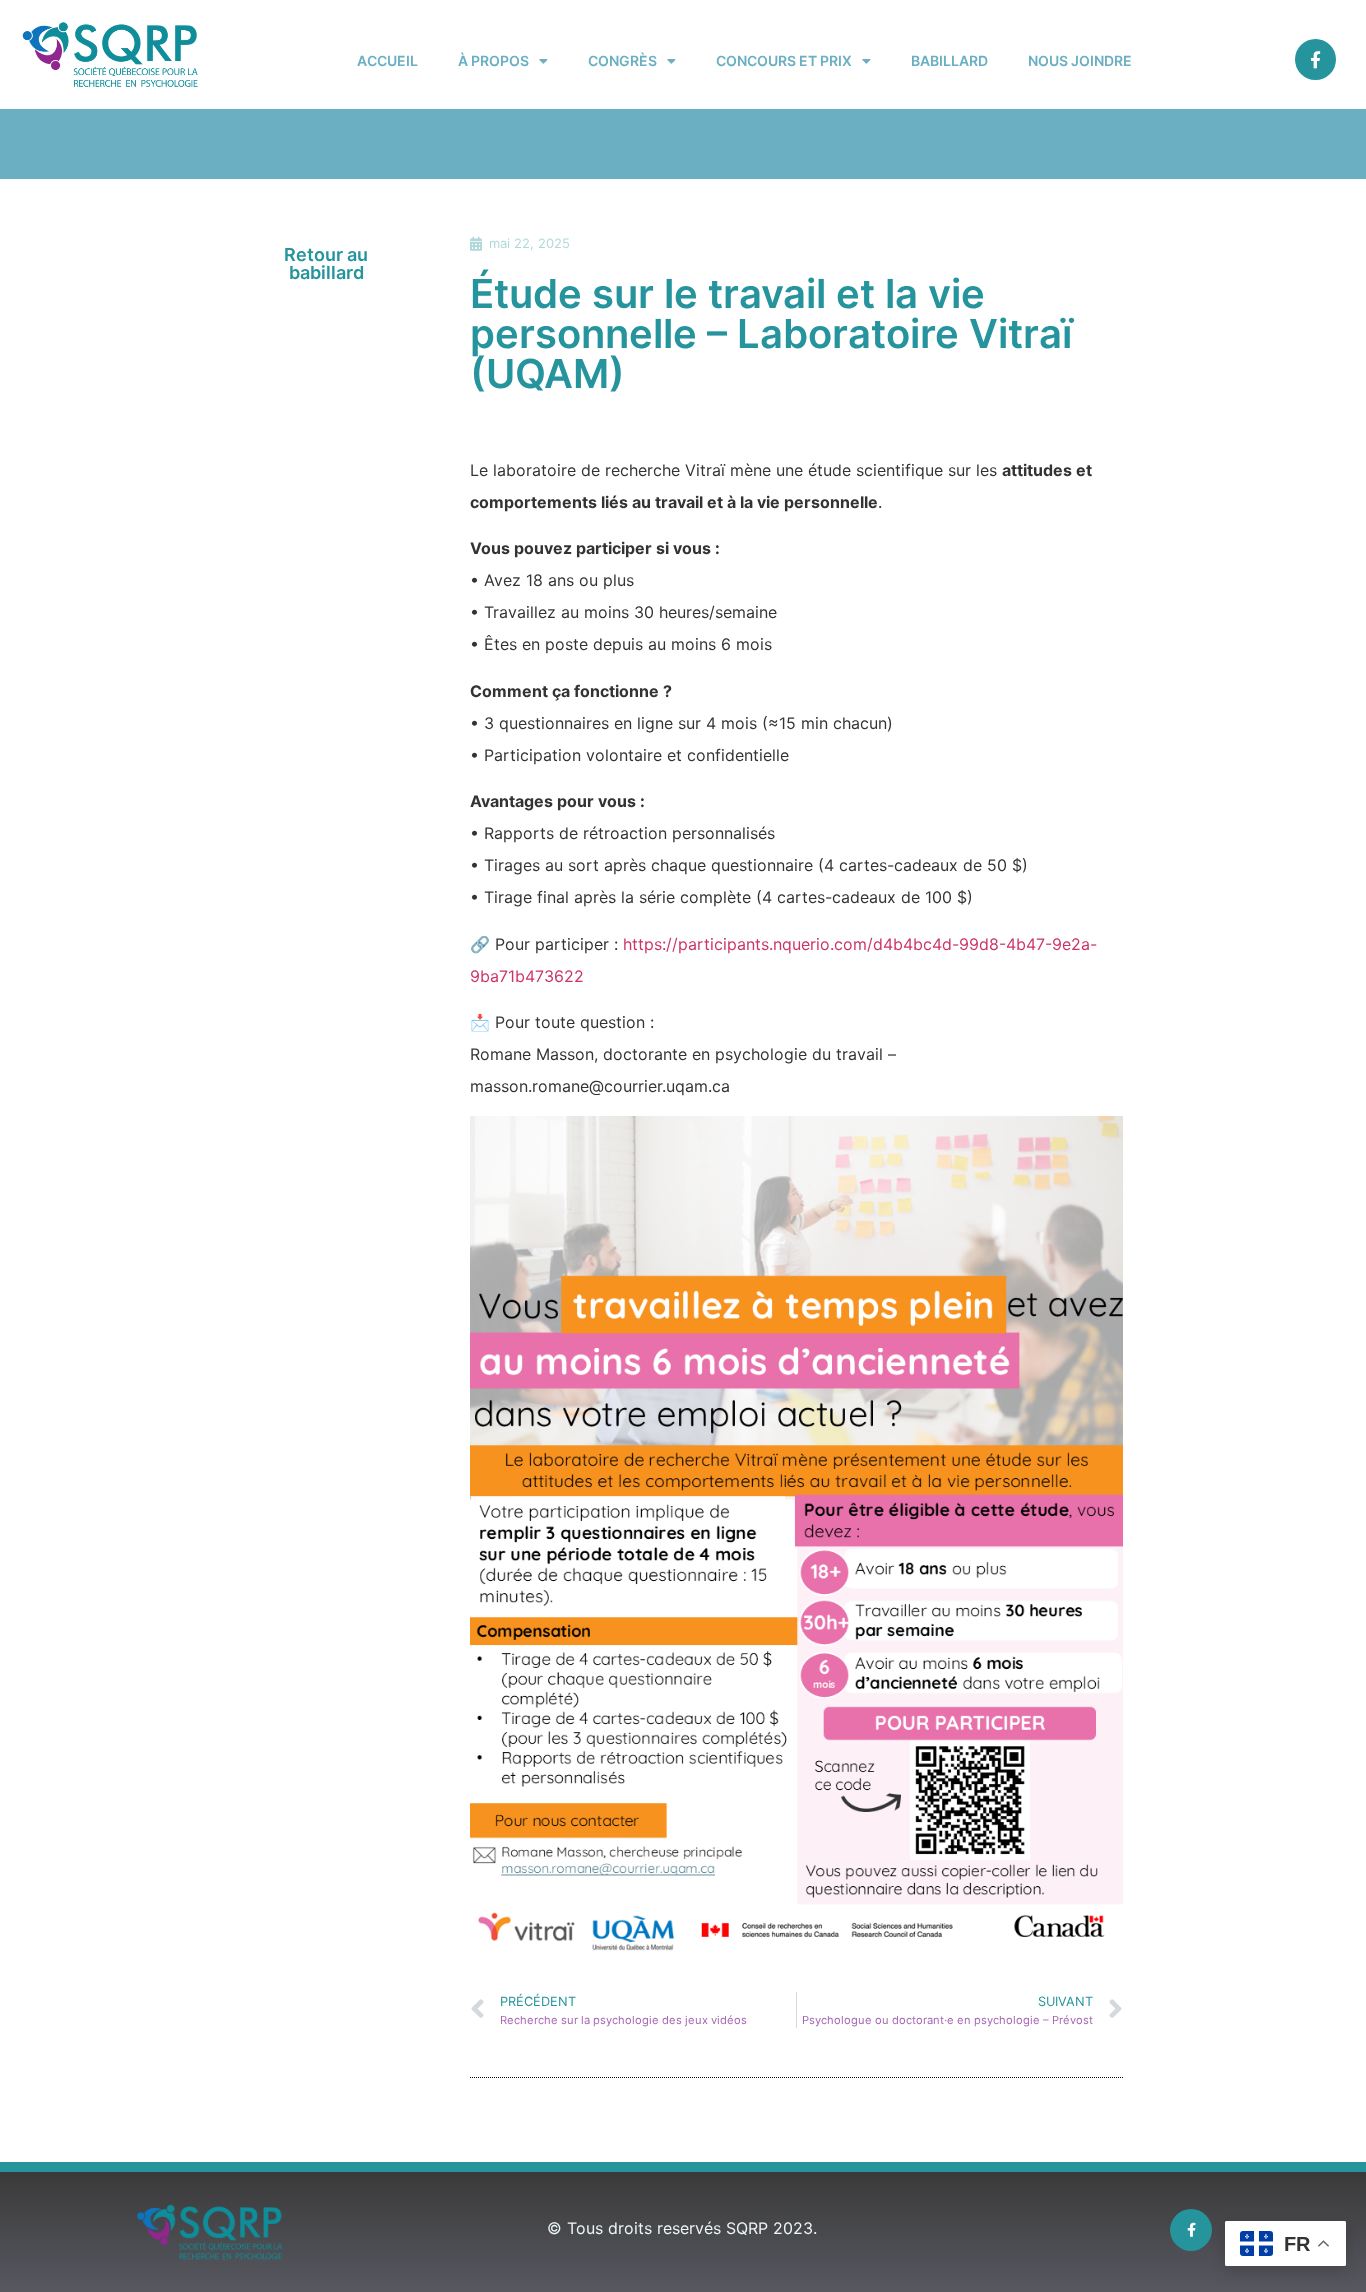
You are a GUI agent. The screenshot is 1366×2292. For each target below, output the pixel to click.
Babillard (949, 60)
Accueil (387, 60)
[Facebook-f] (1315, 59)
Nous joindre (1080, 60)
